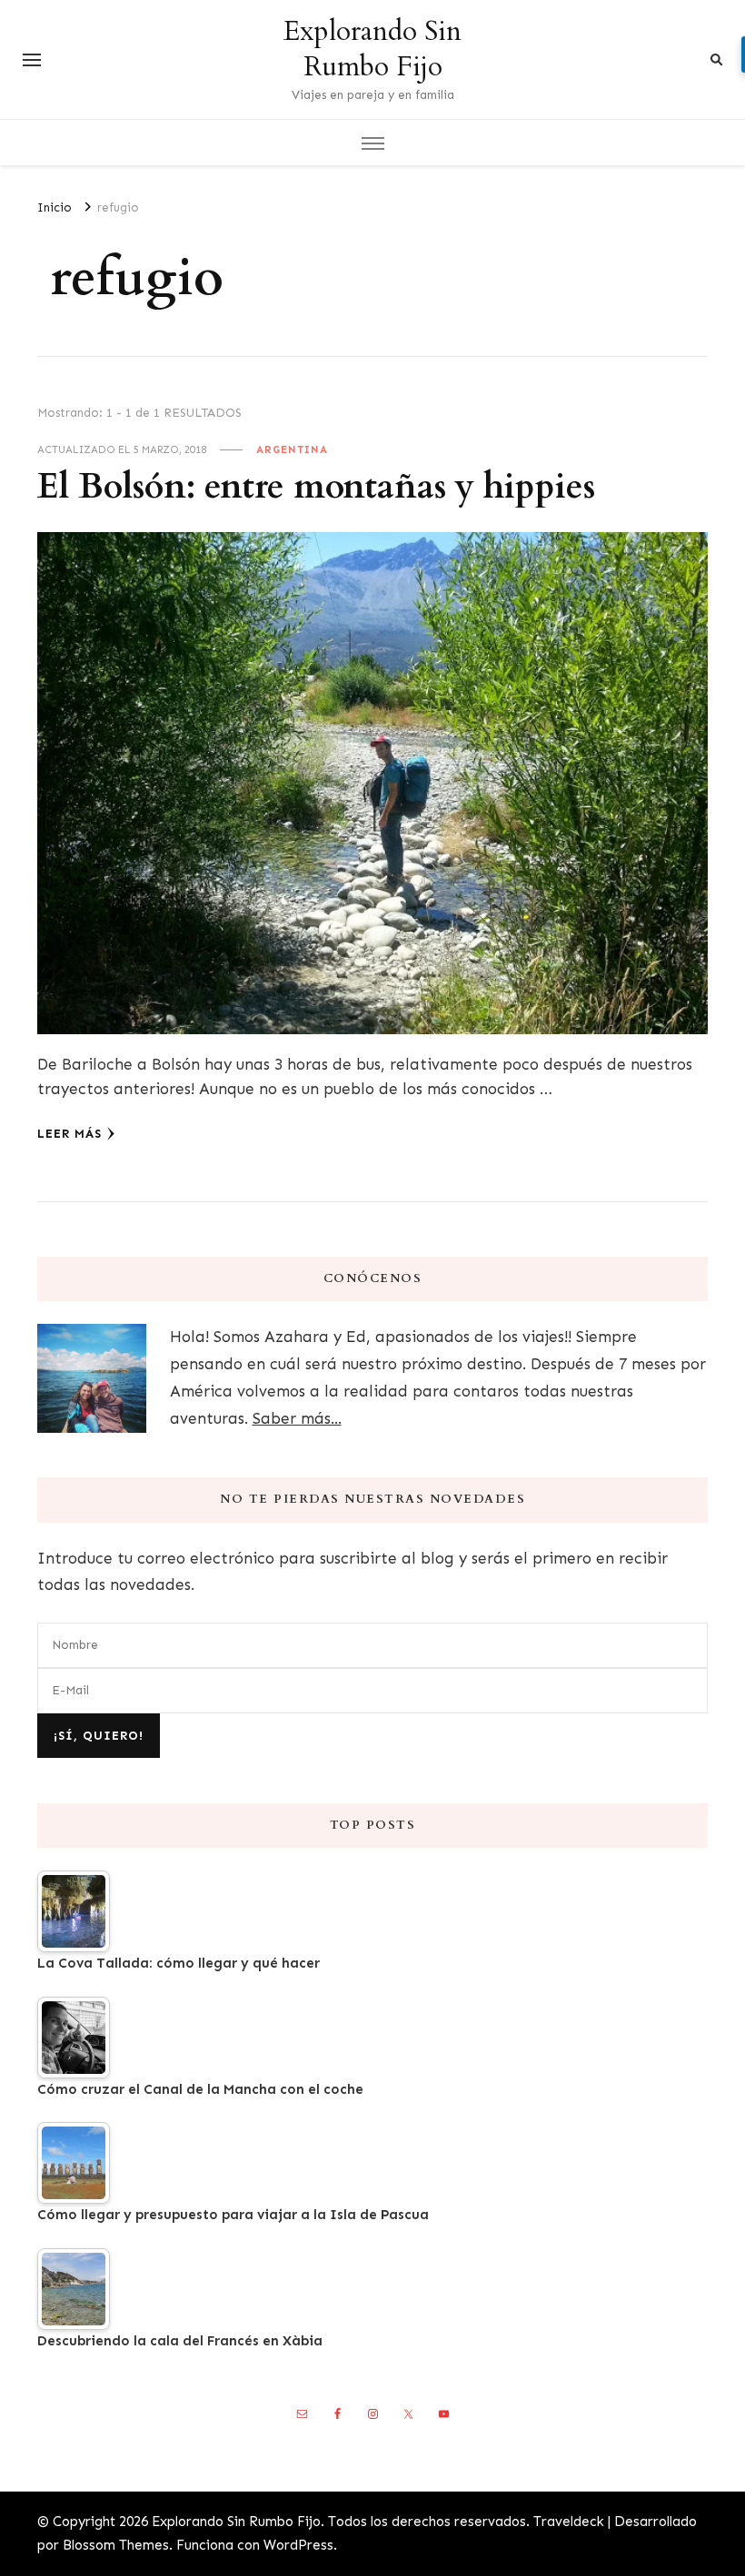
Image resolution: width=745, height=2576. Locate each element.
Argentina (292, 449)
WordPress (298, 2545)
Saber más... (297, 1418)
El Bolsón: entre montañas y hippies (316, 487)
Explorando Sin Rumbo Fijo (372, 49)
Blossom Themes (116, 2545)
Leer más (70, 1134)
